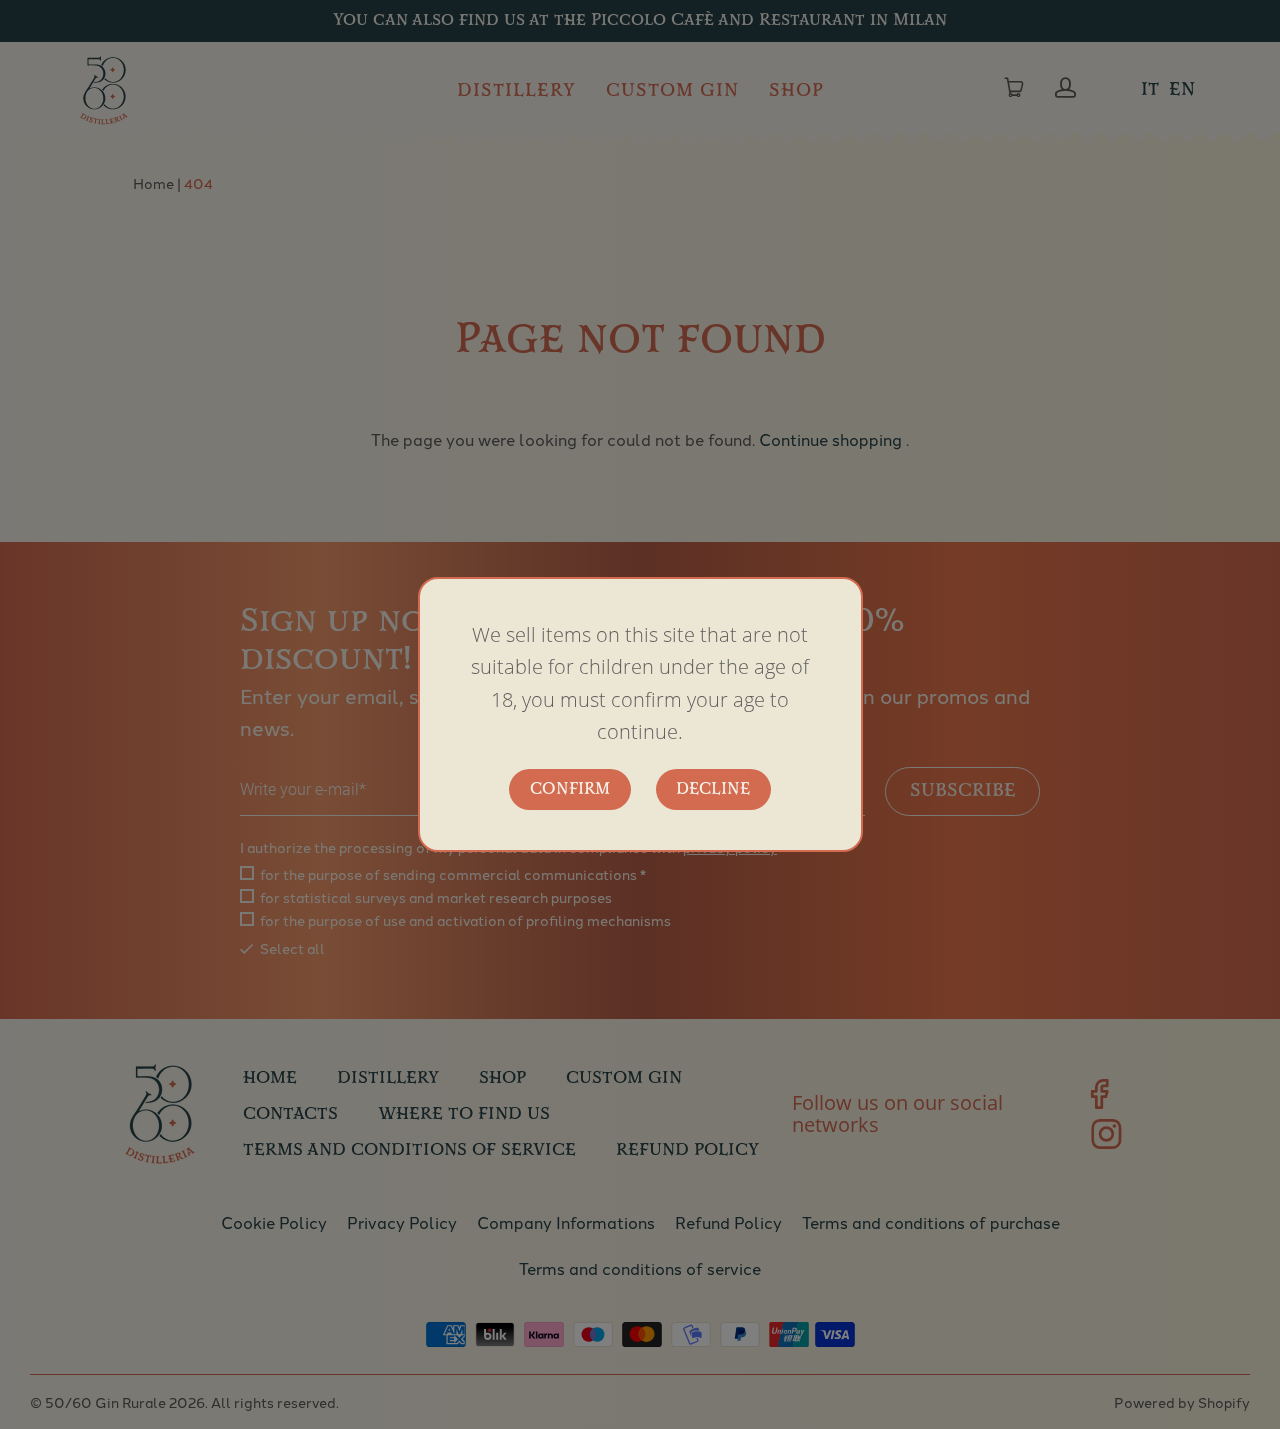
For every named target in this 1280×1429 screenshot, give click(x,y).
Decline (713, 789)
